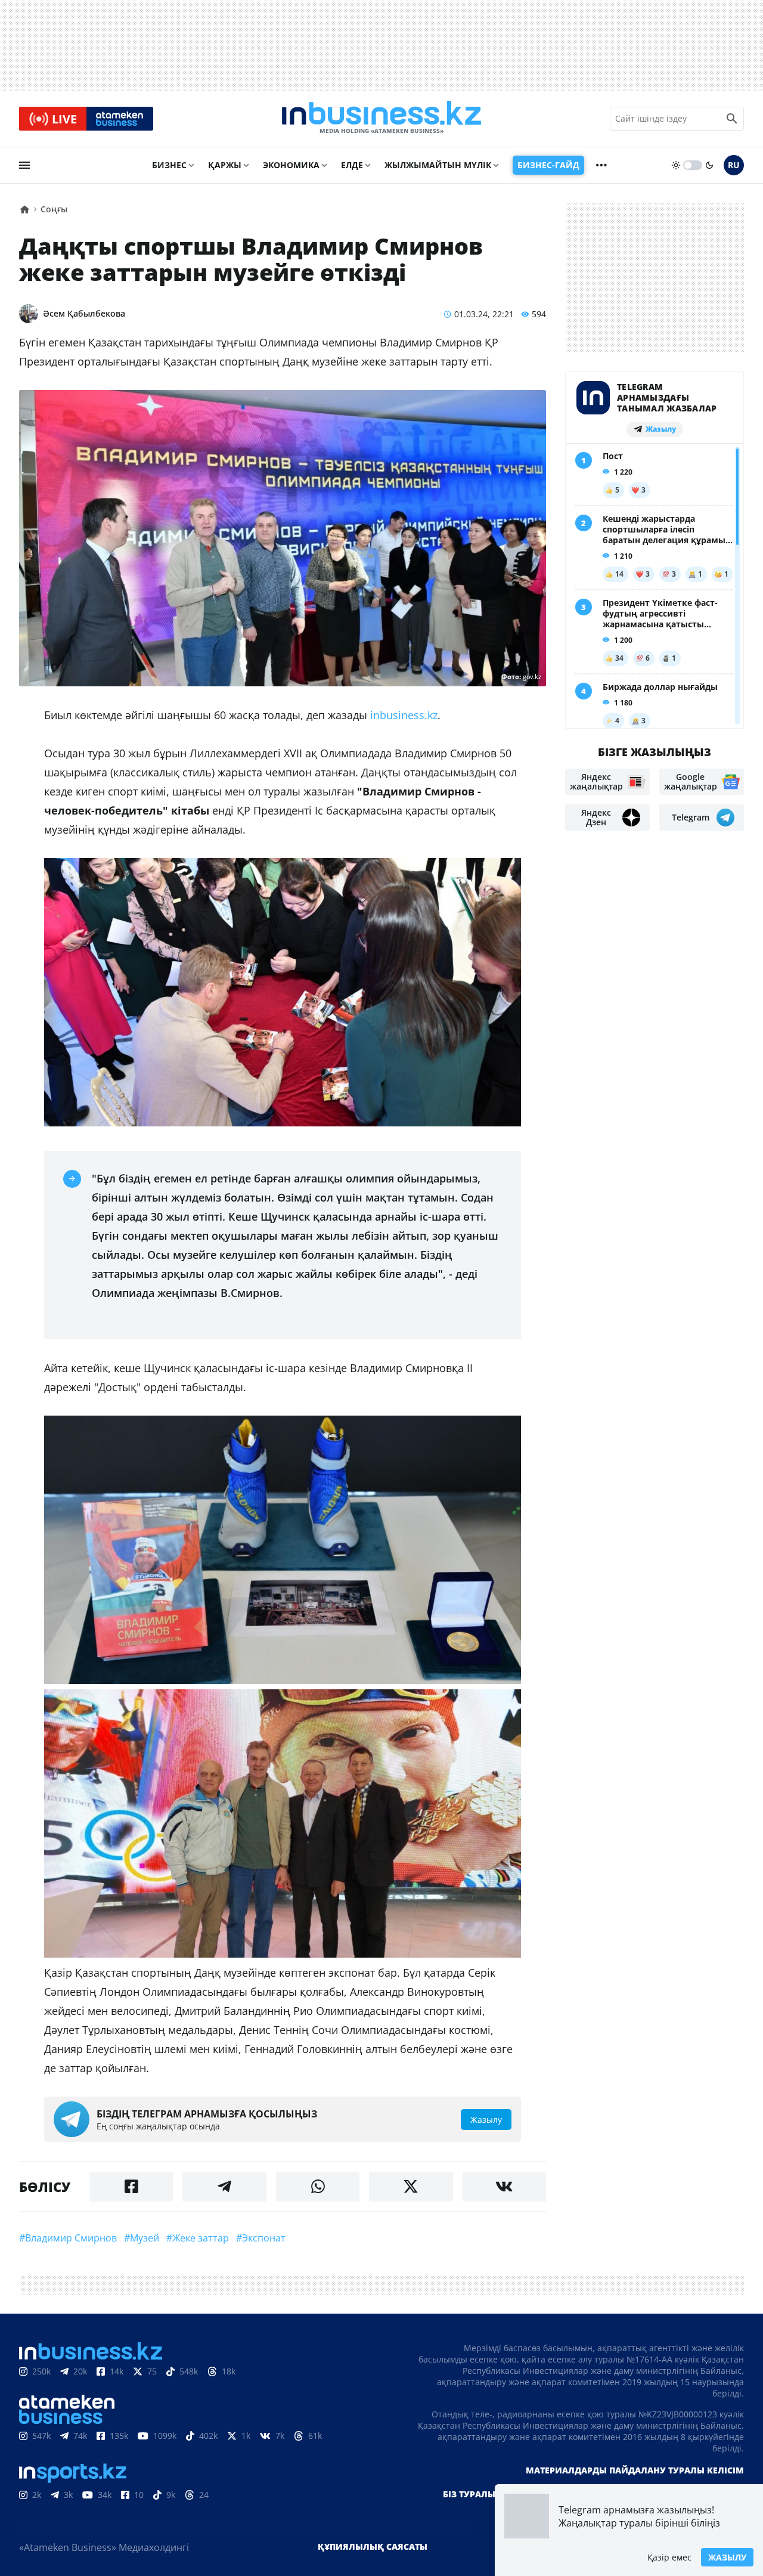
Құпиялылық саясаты (373, 2546)
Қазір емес (669, 2557)
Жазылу (727, 2557)
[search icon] (732, 119)
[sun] (676, 165)
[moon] (709, 165)
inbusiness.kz (404, 715)
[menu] (24, 165)
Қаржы (225, 165)
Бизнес (169, 165)
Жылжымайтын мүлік (438, 165)
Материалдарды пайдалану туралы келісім (635, 2470)
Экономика (291, 165)
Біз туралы (469, 2494)
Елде (352, 165)
